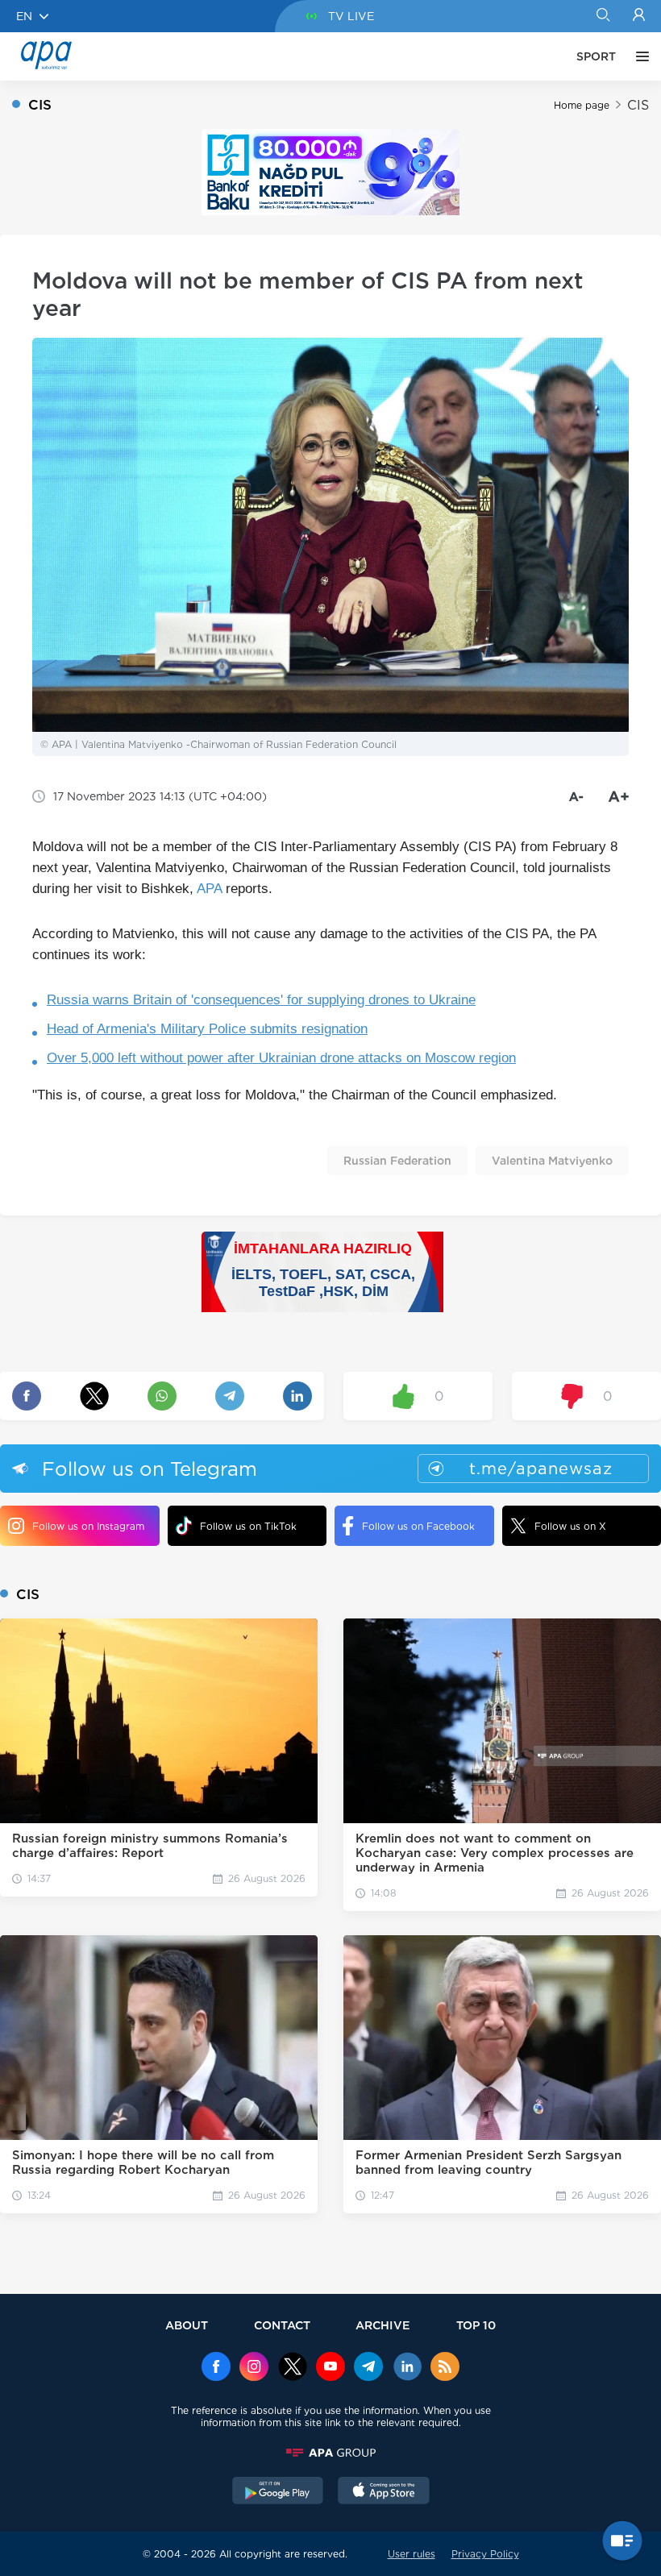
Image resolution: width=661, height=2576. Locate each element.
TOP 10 (476, 2325)
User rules (412, 2554)
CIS (638, 105)
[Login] (639, 16)
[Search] (603, 16)
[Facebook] (216, 2368)
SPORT (596, 56)
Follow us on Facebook (418, 1526)
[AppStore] (384, 2492)
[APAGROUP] (330, 2453)
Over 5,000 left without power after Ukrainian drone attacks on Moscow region (281, 1058)
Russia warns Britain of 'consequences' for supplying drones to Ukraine (261, 1000)
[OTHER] (638, 56)
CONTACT (282, 2325)
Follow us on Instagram (88, 1526)
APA (209, 889)
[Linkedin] (407, 2368)
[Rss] (445, 2368)
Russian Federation (397, 1161)
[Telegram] (368, 2368)
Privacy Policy (485, 2554)
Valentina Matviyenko (552, 1161)
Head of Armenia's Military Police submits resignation (207, 1029)
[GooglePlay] (278, 2492)
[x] (293, 2368)
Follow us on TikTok (248, 1526)
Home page (582, 105)
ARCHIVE (383, 2325)
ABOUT (187, 2325)
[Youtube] (330, 2368)
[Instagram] (254, 2368)
